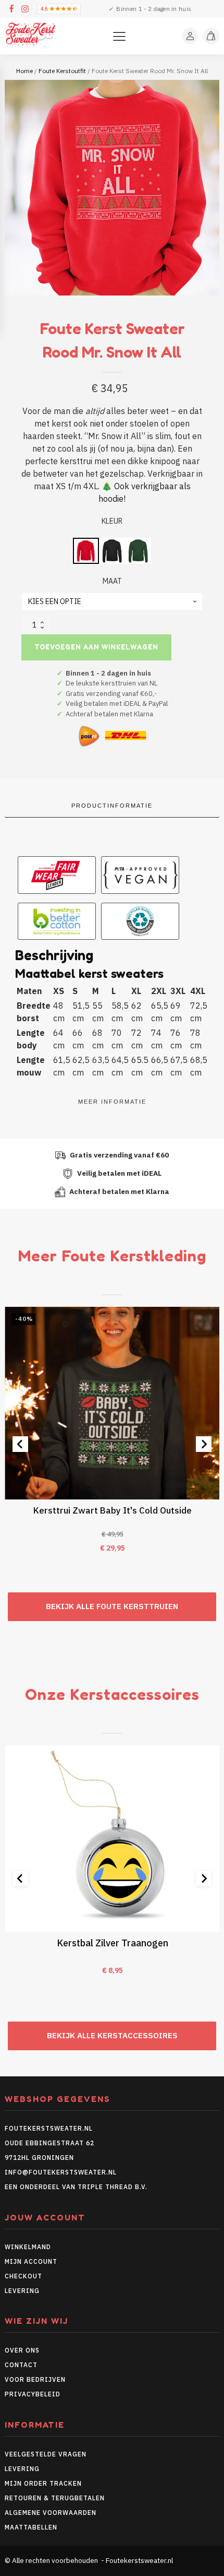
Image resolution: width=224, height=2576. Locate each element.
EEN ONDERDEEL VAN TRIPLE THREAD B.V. (77, 2187)
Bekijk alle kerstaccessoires (112, 2035)
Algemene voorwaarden (51, 2513)
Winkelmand (28, 2247)
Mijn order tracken (43, 2483)
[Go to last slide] (20, 1444)
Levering (22, 2291)
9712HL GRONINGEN (39, 2158)
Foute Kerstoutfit (62, 71)
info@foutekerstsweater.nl (61, 2172)
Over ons (22, 2350)
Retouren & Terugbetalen (55, 2498)
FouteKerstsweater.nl (49, 2128)
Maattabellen (31, 2527)
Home (24, 71)
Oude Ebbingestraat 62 (49, 2143)
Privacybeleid (33, 2394)
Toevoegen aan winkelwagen (96, 647)
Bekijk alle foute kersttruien (112, 1606)
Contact (21, 2365)
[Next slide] (204, 1444)
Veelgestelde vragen (46, 2454)
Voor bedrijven (35, 2379)
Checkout (23, 2276)
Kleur (112, 521)
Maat (112, 581)
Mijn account (31, 2261)
